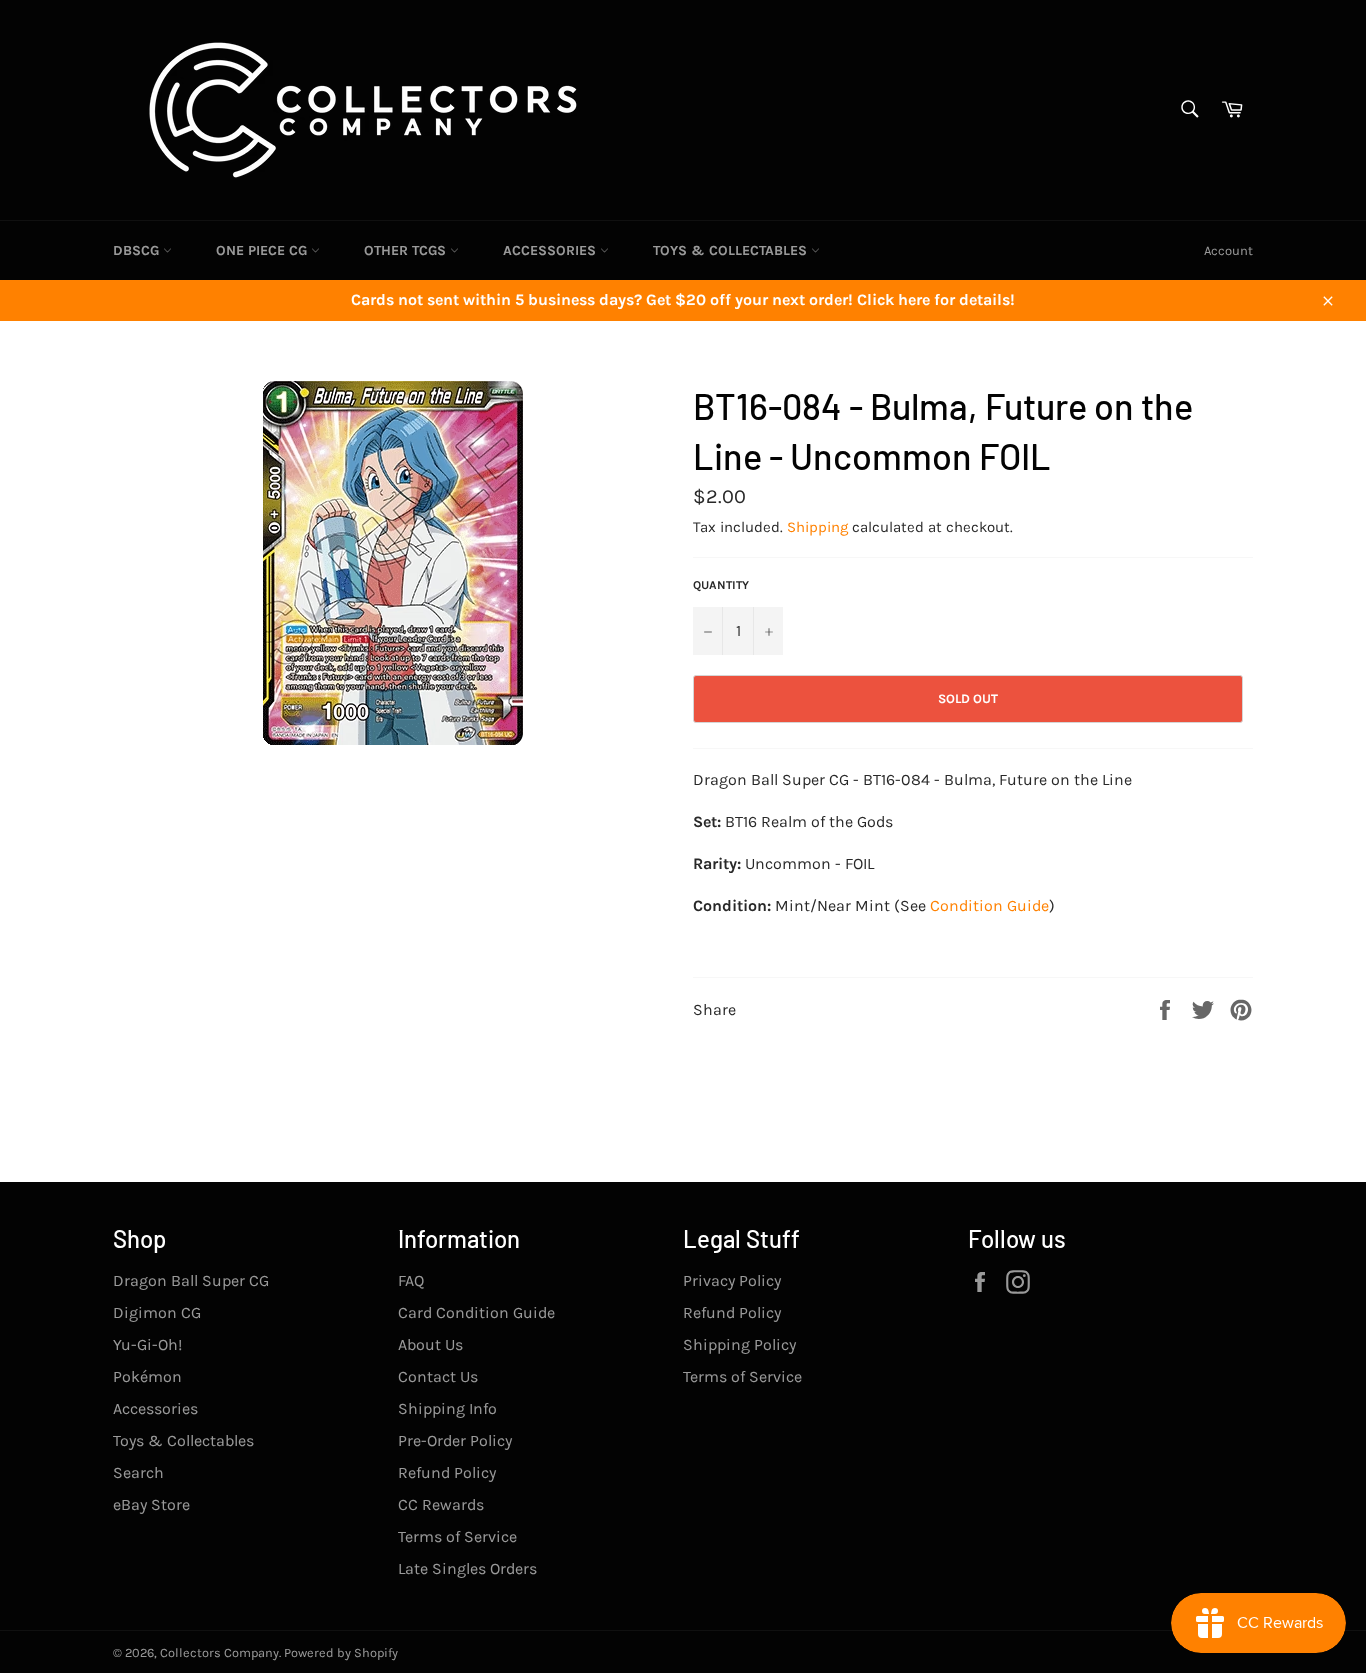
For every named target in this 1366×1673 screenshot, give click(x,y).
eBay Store (151, 1504)
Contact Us (438, 1376)
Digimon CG (157, 1312)
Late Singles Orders (467, 1568)
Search (138, 1472)
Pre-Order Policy (455, 1440)
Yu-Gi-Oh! (147, 1344)
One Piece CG (263, 250)
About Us (430, 1344)
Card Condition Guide (476, 1312)
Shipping (817, 527)
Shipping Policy (739, 1344)
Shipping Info (447, 1408)
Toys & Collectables (732, 250)
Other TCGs (407, 250)
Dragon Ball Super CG (191, 1280)
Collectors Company (219, 1652)
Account (1228, 250)
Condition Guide (989, 905)
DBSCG (138, 250)
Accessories (551, 250)
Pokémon (147, 1376)
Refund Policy (447, 1472)
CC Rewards (441, 1504)
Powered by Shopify (341, 1652)
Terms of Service (457, 1536)
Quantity (721, 585)
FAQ (411, 1280)
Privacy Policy (732, 1280)
